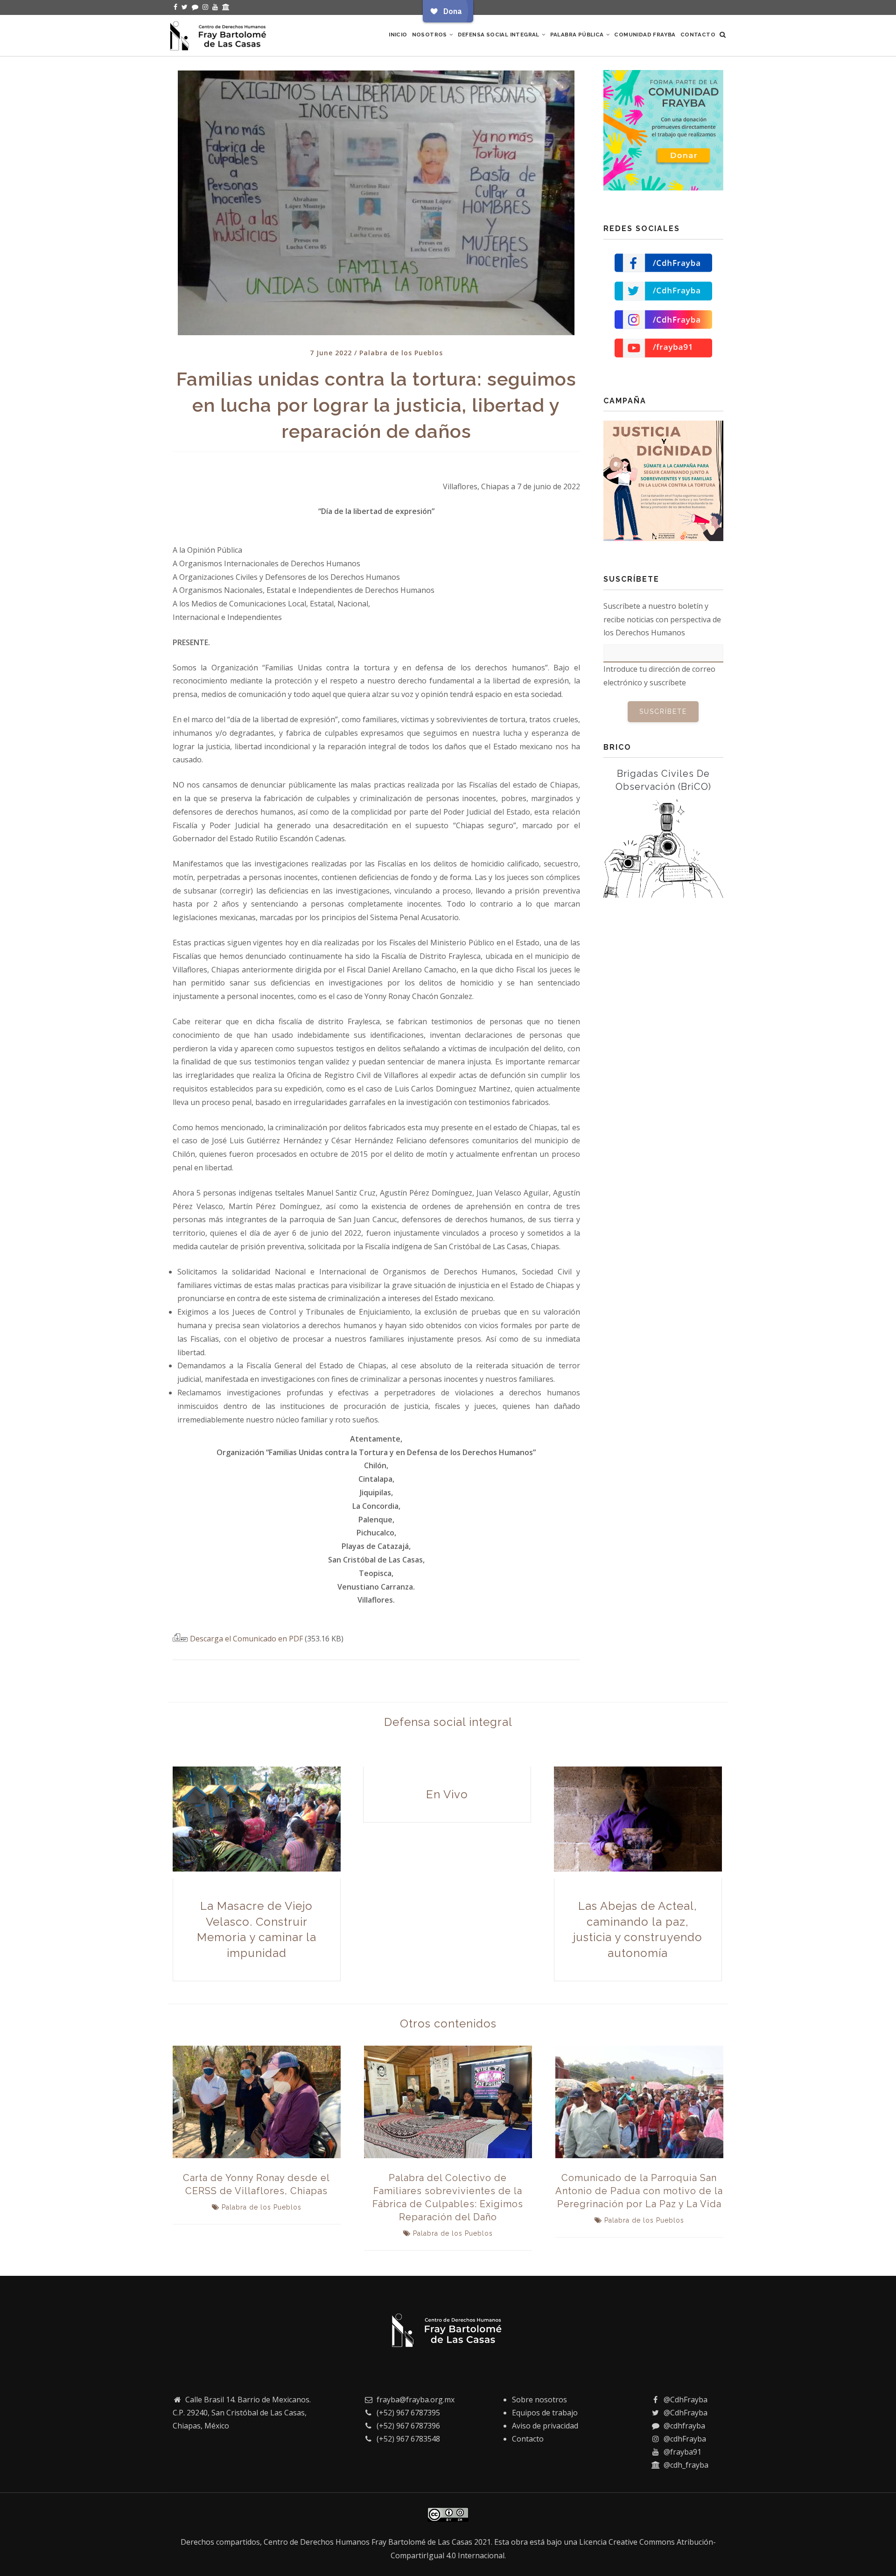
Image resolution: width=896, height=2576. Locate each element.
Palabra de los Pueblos (401, 353)
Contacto (698, 35)
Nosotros (430, 35)
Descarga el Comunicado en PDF (247, 1639)
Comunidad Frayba (645, 35)
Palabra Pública (578, 35)
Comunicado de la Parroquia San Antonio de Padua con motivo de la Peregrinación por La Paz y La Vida (639, 2191)
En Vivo (447, 1794)
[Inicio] (219, 34)
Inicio (398, 35)
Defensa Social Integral (500, 35)
